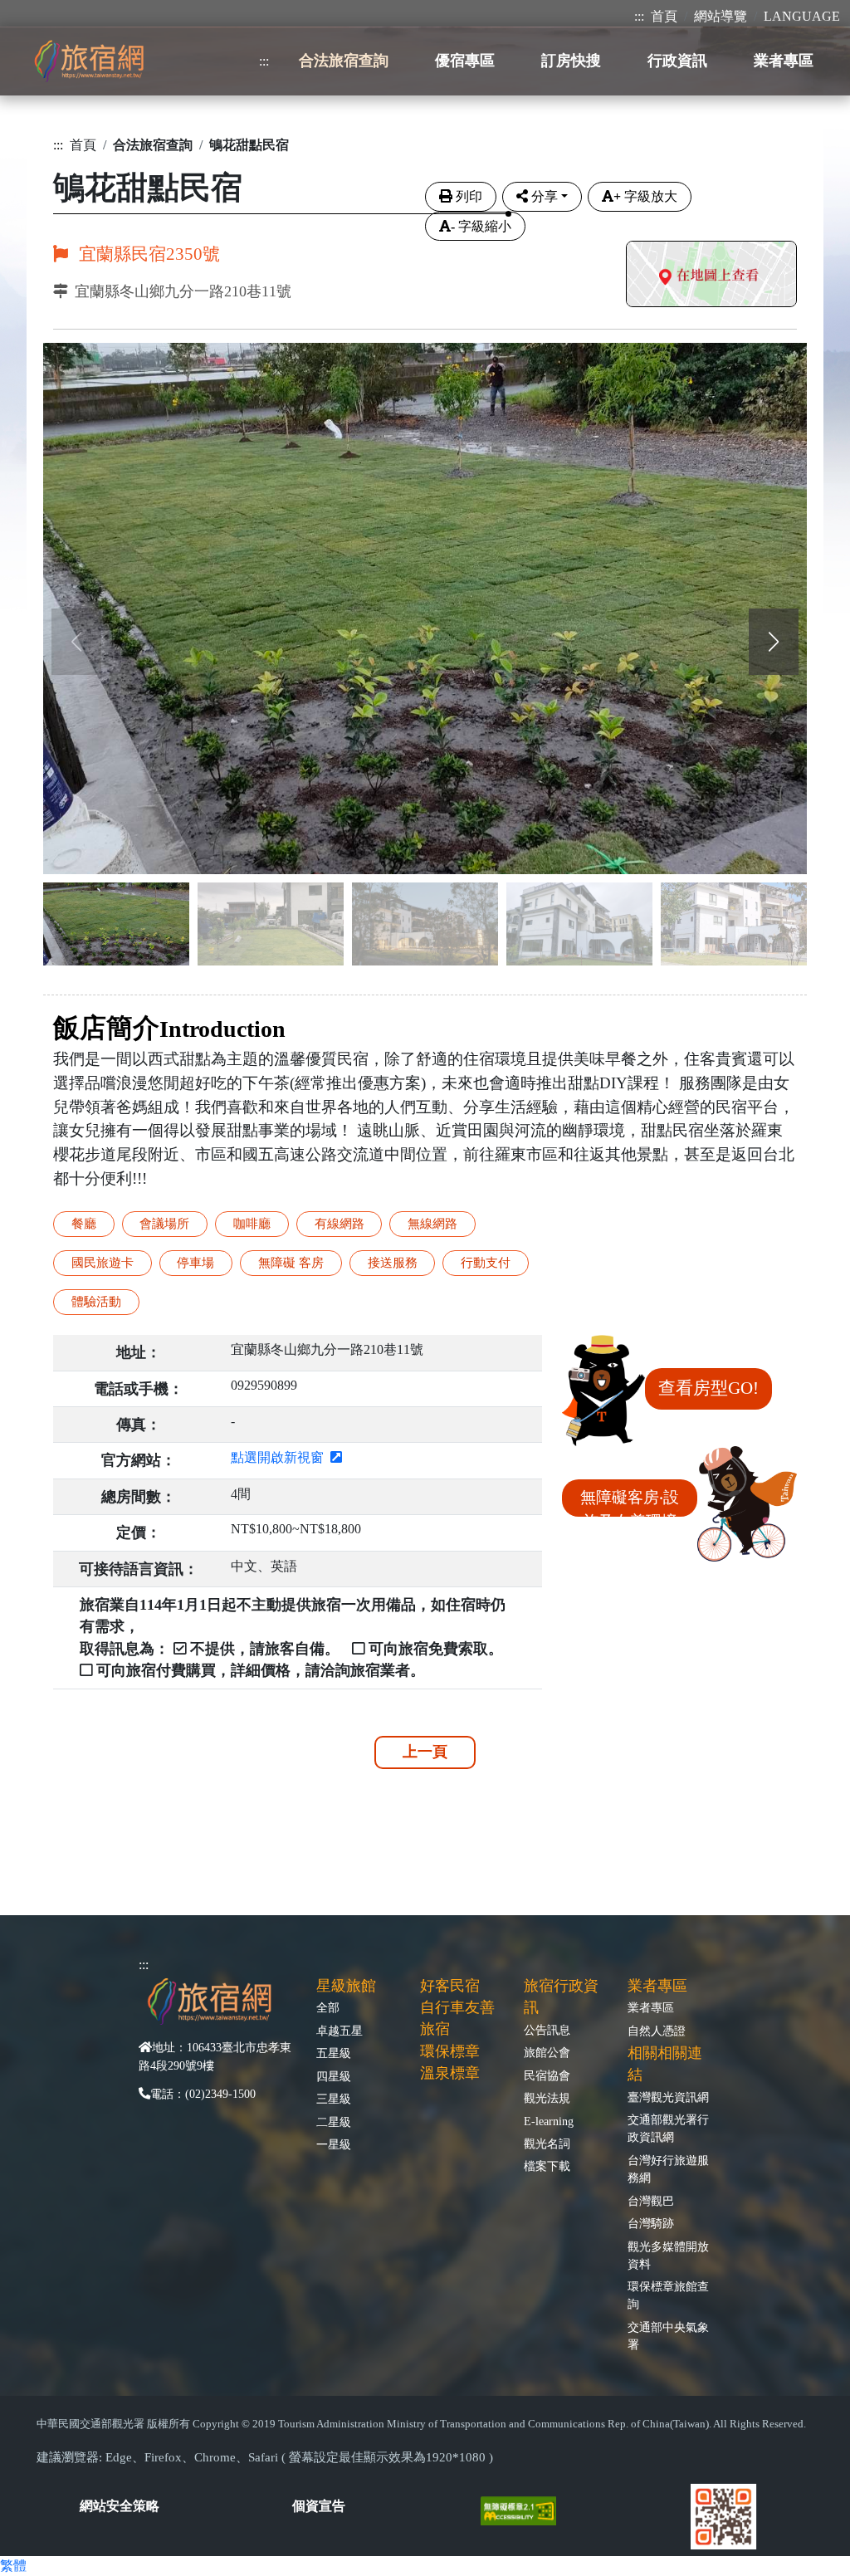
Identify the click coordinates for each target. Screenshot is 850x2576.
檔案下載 (547, 2166)
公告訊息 (547, 2030)
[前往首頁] (89, 61)
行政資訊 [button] (677, 61)
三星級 (334, 2099)
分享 (545, 196)
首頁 (664, 16)
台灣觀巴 (651, 2201)
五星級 (334, 2053)
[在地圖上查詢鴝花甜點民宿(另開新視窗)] (711, 276)
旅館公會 (547, 2052)
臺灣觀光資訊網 (668, 2097)
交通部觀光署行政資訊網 (668, 2128)
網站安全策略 (120, 2506)
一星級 (334, 2144)
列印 (469, 196)
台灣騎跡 (651, 2223)
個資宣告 (319, 2506)
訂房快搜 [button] (571, 61)
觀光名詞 (547, 2143)
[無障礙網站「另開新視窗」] (525, 2509)
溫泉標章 (450, 2073)
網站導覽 (721, 16)
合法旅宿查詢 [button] (344, 61)
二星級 (334, 2122)
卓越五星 (340, 2031)
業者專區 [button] (784, 61)
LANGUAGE (802, 16)
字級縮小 (481, 226)
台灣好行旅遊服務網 (668, 2169)
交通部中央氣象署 (668, 2336)
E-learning (549, 2121)
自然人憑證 (657, 2031)
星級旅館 (346, 1986)
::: (639, 16)
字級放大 (645, 196)
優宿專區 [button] (465, 61)
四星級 (334, 2076)
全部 (328, 2007)
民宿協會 (547, 2075)
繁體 (13, 2566)
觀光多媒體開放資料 (668, 2255)
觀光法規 (547, 2098)
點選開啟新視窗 (281, 1457)
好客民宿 (450, 1986)
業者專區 (651, 2007)
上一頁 (425, 1752)
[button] (774, 642)
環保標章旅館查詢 (668, 2295)
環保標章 (450, 2051)
